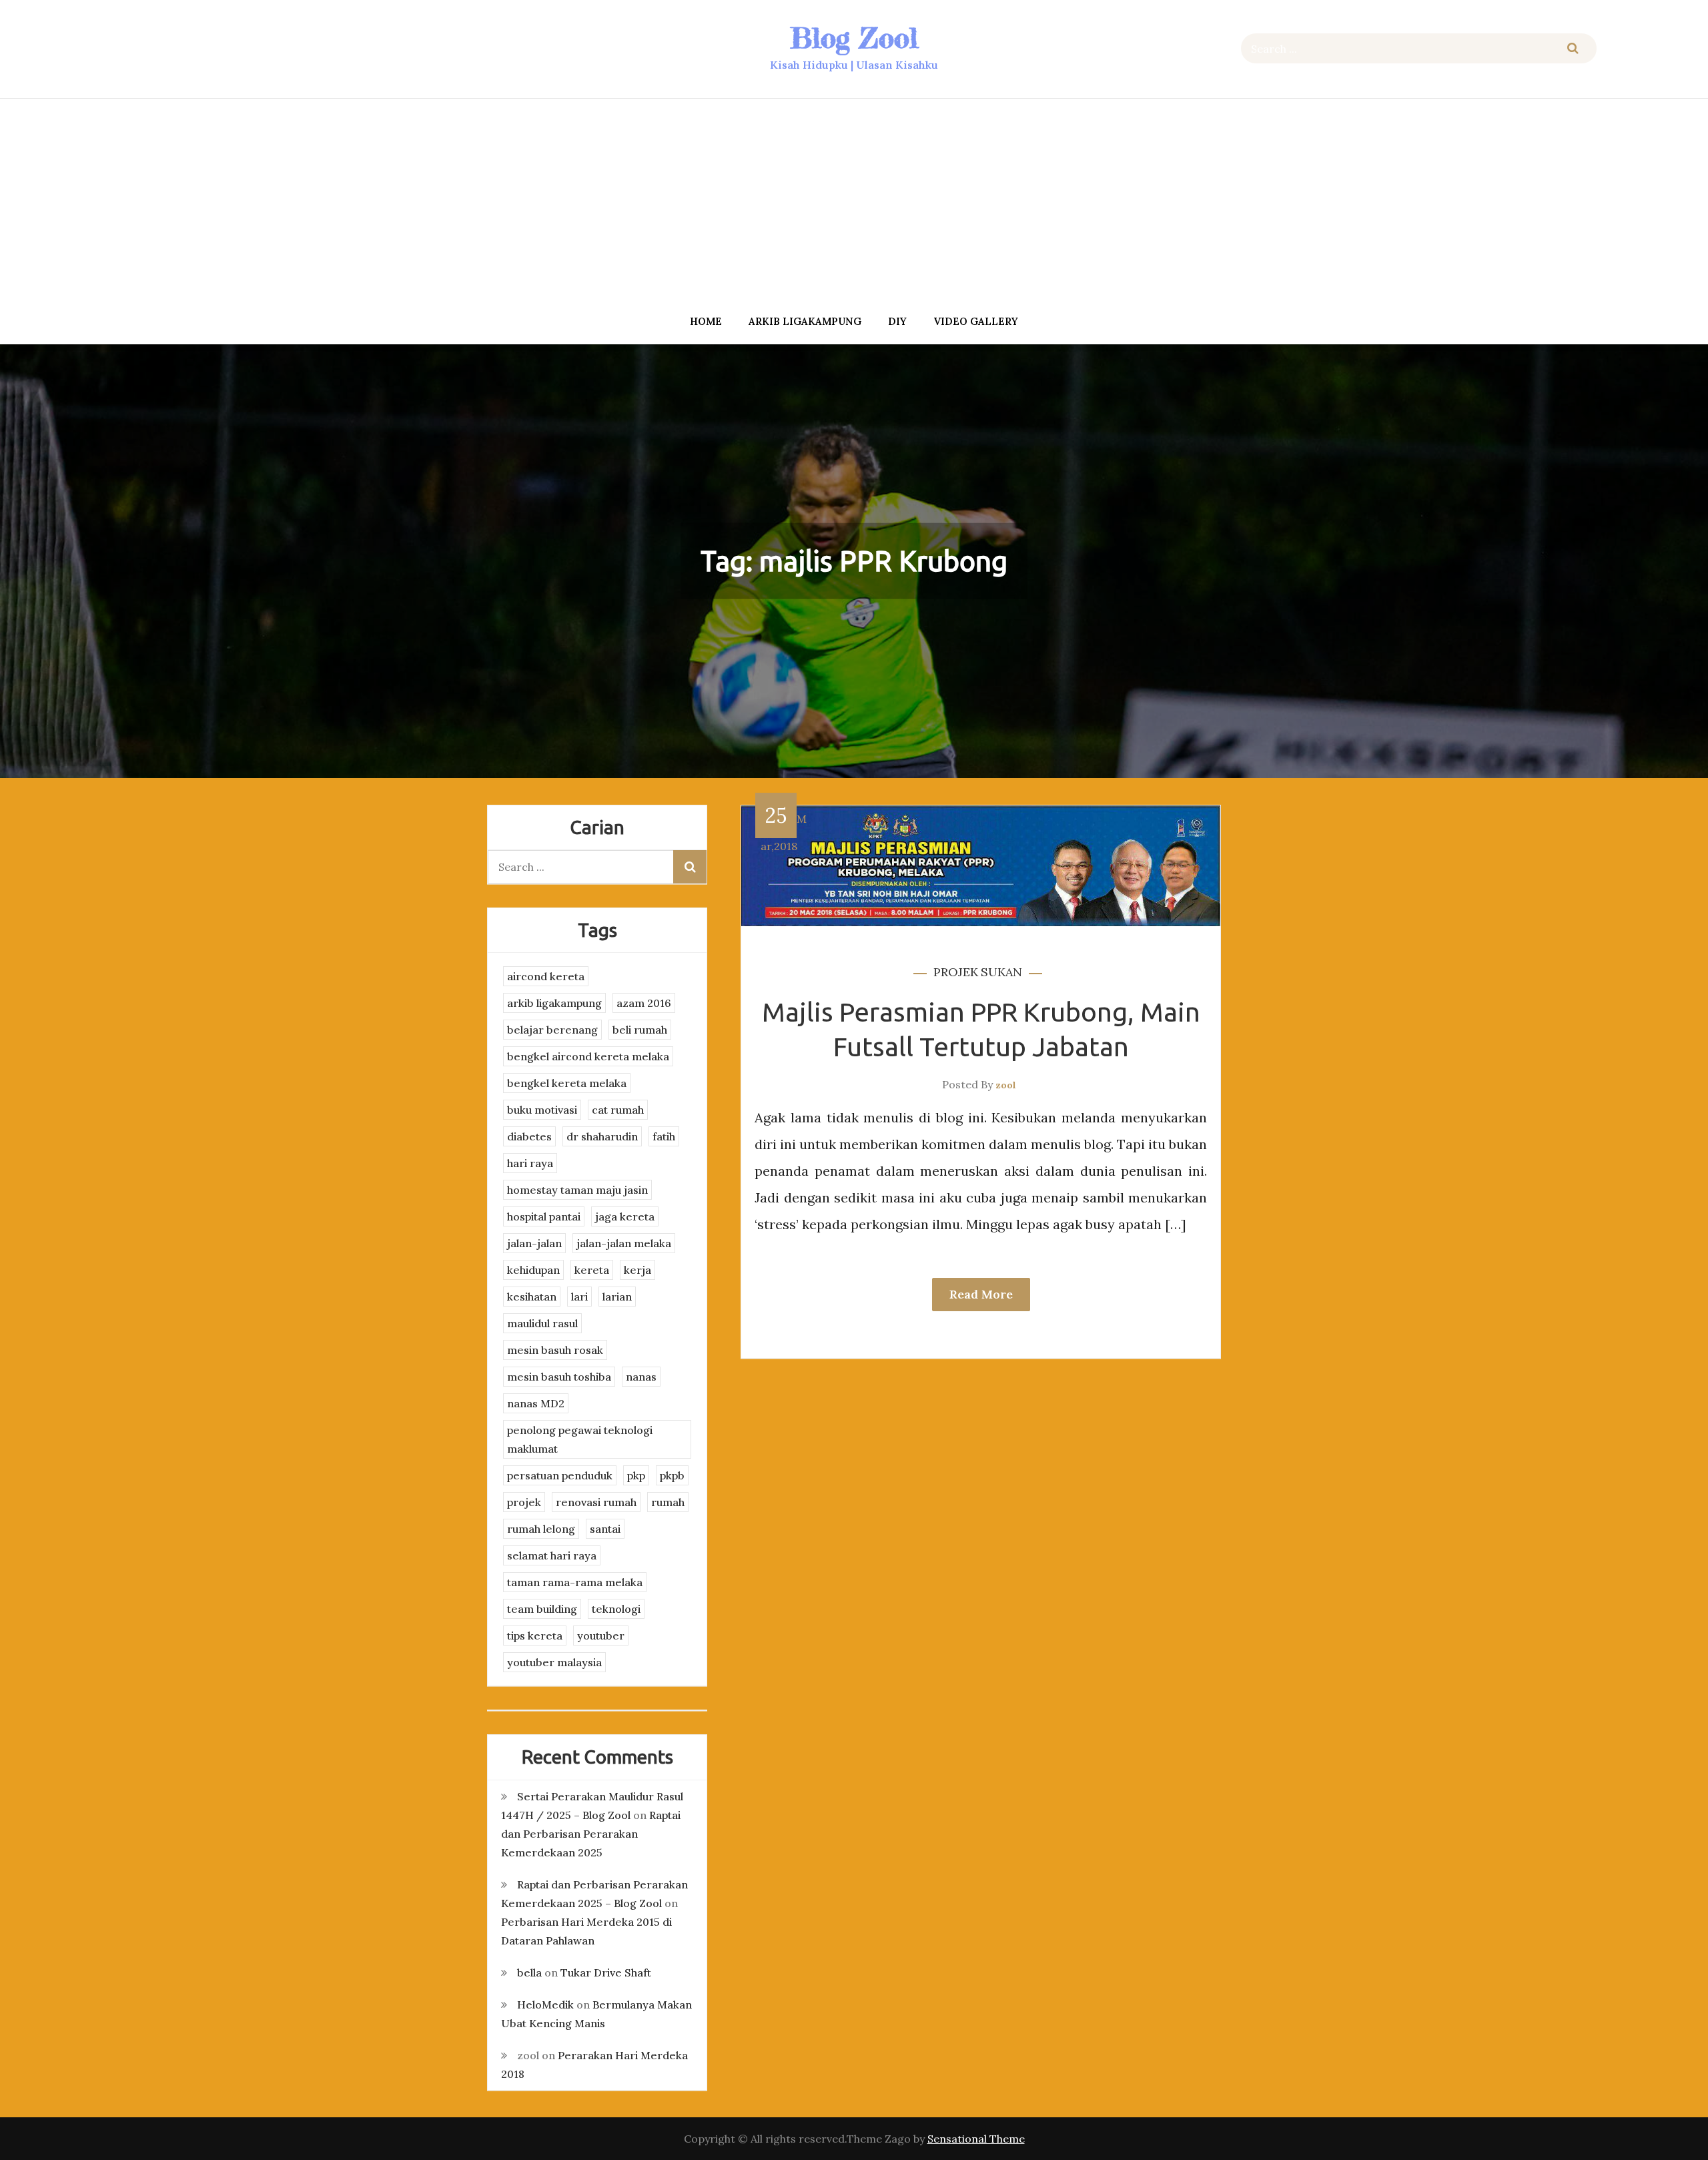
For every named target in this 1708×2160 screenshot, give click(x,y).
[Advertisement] (854, 202)
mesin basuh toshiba (559, 1377)
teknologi (616, 1609)
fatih (664, 1136)
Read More (981, 1294)
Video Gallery (976, 321)
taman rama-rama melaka (575, 1582)
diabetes (529, 1136)
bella (529, 1972)
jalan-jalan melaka (624, 1243)
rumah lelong (541, 1529)
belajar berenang (552, 1030)
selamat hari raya (552, 1555)
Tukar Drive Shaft (606, 1972)
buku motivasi (542, 1110)
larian (617, 1297)
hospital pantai (544, 1216)
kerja (637, 1270)
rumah (668, 1502)
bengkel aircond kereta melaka (588, 1056)
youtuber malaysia (554, 1662)
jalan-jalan (534, 1243)
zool (1006, 1085)
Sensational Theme (976, 2139)
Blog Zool (854, 38)
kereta (592, 1270)
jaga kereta (625, 1216)
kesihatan (532, 1297)
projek (956, 972)
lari (579, 1297)
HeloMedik (545, 2005)
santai (605, 1529)
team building (542, 1609)
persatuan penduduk (560, 1475)
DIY (897, 321)
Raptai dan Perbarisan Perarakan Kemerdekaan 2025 (591, 1834)
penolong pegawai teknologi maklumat (580, 1439)
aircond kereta (546, 976)
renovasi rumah (596, 1502)
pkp (636, 1475)
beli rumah (640, 1030)
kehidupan (533, 1270)
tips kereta (535, 1636)
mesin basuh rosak (555, 1350)
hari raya (530, 1163)
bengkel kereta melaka (567, 1083)
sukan (1001, 972)
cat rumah (618, 1110)
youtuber (601, 1636)
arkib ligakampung (805, 321)
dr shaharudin (602, 1136)
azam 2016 (644, 1003)
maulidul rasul (542, 1323)
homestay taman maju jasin (577, 1190)
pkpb (672, 1475)
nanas (641, 1377)
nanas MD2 (536, 1403)
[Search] (1573, 48)
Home (706, 321)
